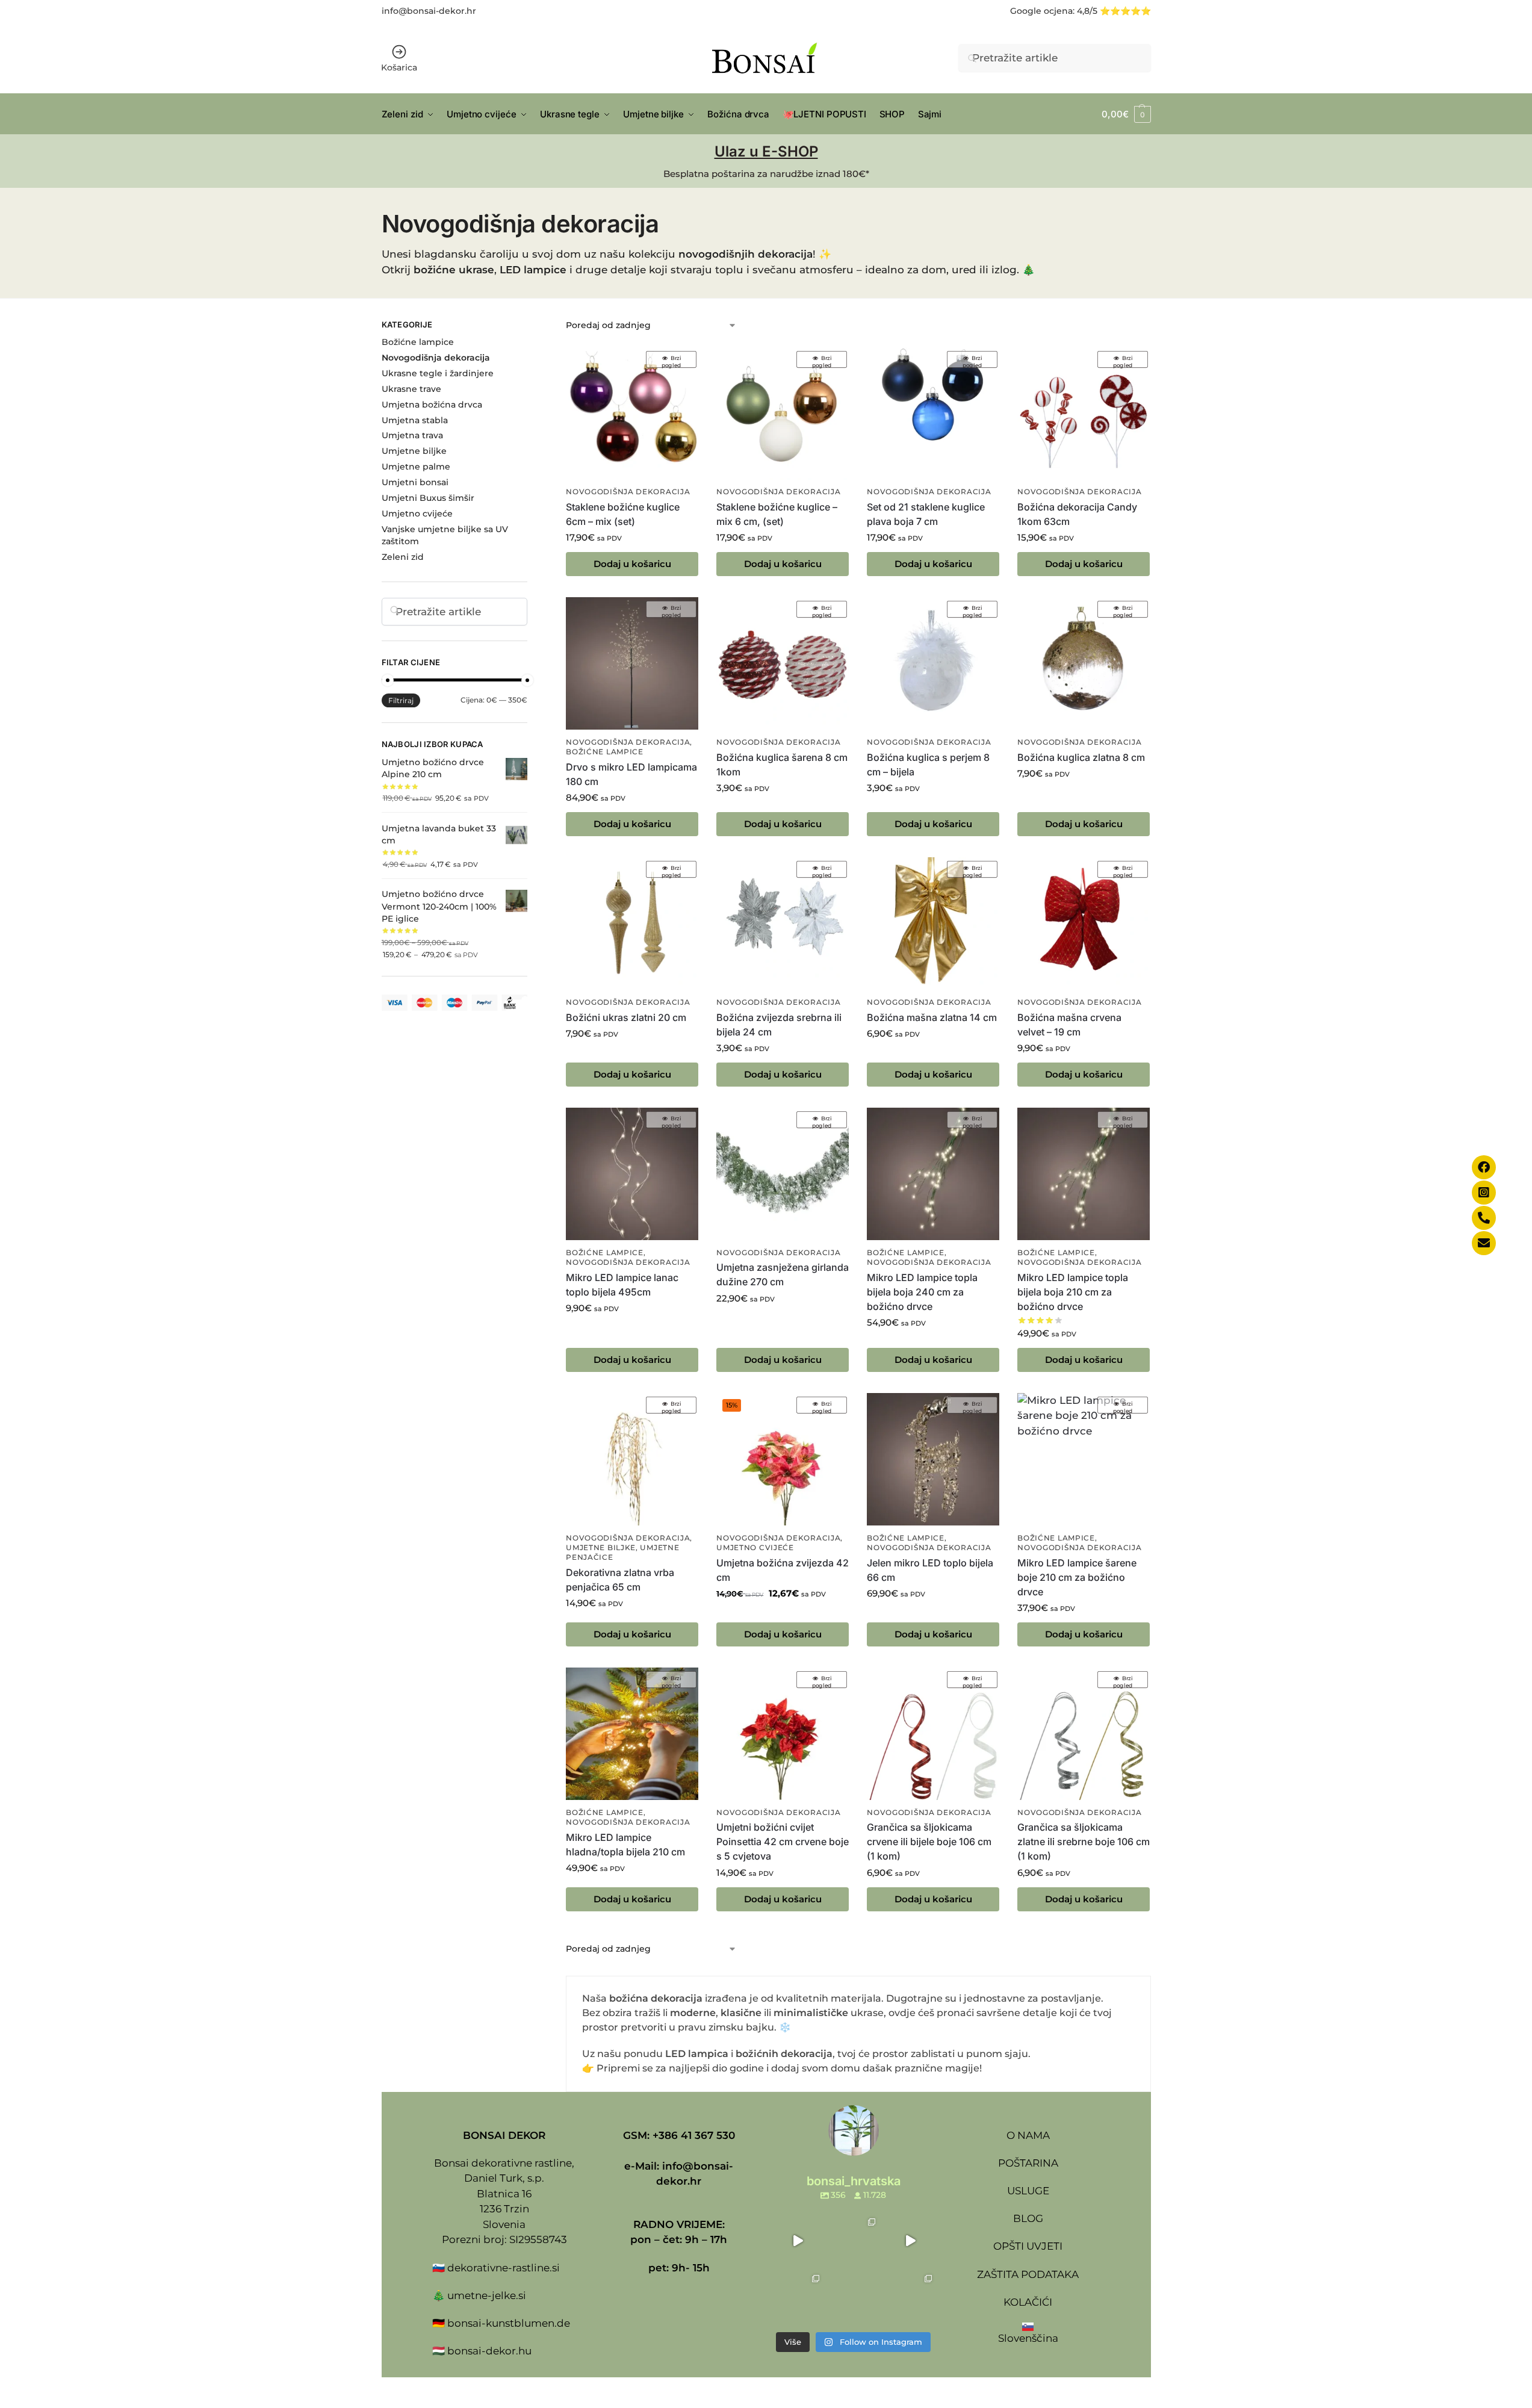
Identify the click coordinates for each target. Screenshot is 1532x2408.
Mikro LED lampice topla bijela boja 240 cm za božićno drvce (922, 1292)
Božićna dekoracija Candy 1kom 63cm (1077, 514)
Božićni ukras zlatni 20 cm (626, 1017)
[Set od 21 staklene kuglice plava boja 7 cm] (933, 414)
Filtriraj (401, 700)
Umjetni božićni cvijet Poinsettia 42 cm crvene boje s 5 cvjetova (783, 1842)
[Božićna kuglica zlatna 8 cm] (1084, 663)
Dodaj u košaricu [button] (632, 564)
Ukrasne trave (411, 389)
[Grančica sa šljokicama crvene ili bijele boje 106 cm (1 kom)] (933, 1734)
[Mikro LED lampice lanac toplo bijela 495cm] (632, 1174)
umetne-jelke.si (487, 2295)
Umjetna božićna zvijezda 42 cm (783, 1570)
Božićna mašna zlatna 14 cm (932, 1017)
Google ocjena (1041, 11)
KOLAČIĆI (1028, 2302)
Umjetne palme (416, 467)
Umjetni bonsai (415, 482)
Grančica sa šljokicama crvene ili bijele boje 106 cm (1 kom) (929, 1842)
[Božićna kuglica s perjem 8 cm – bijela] (933, 663)
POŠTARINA (1028, 2163)
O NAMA (1028, 2135)
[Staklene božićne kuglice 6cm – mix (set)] (632, 414)
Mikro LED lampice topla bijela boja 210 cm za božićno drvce (1073, 1292)
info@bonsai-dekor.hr (429, 11)
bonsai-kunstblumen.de (509, 2323)
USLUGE (1028, 2191)
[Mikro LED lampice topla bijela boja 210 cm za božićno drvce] (1084, 1174)
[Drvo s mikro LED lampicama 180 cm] (632, 663)
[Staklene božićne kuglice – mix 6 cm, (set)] (783, 414)
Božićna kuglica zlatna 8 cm (1081, 757)
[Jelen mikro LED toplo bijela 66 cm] (933, 1459)
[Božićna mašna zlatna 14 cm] (933, 923)
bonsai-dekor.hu (489, 2351)
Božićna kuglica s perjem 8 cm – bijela (928, 765)
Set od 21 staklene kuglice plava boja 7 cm (926, 514)
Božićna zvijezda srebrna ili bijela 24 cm (779, 1025)
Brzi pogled (671, 361)
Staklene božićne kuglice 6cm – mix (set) (623, 514)
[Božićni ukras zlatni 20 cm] (632, 923)
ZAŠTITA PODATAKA (1028, 2274)
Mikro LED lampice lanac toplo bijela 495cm (622, 1285)
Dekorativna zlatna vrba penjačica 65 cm (620, 1580)
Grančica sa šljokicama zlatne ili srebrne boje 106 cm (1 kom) (1084, 1842)
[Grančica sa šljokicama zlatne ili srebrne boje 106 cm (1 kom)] (1084, 1734)
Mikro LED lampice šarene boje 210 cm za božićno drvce (1077, 1577)
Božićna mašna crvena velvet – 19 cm (1069, 1025)
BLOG (1028, 2218)
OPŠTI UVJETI (1028, 2246)
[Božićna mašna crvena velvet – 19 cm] (1084, 923)
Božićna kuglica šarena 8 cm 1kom (782, 765)
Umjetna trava (412, 435)
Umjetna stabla (415, 420)
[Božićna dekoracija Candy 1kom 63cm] (1084, 414)
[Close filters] (531, 326)
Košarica (399, 67)
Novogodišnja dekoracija (628, 492)
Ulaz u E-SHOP (766, 151)
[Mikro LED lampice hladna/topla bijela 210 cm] (632, 1734)
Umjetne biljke (601, 1548)
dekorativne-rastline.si (504, 2268)
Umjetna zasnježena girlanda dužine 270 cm (783, 1274)
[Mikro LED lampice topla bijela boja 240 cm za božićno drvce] (933, 1174)
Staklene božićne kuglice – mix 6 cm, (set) (777, 514)
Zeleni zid (403, 557)
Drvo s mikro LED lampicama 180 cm (631, 774)
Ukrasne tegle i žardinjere (438, 373)
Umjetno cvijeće (755, 1548)
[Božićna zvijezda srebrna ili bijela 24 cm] (783, 923)
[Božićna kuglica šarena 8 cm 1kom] (783, 663)
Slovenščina (1028, 2338)
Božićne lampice (605, 752)
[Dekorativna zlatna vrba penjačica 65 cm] (632, 1459)
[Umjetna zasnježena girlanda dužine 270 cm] (783, 1174)
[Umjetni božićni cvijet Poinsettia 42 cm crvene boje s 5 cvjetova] (783, 1734)
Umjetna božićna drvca (432, 405)
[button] (1126, 114)
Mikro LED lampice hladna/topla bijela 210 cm (625, 1845)
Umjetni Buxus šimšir (428, 498)
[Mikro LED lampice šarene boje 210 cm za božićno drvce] (1084, 1459)
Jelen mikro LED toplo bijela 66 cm (930, 1570)
